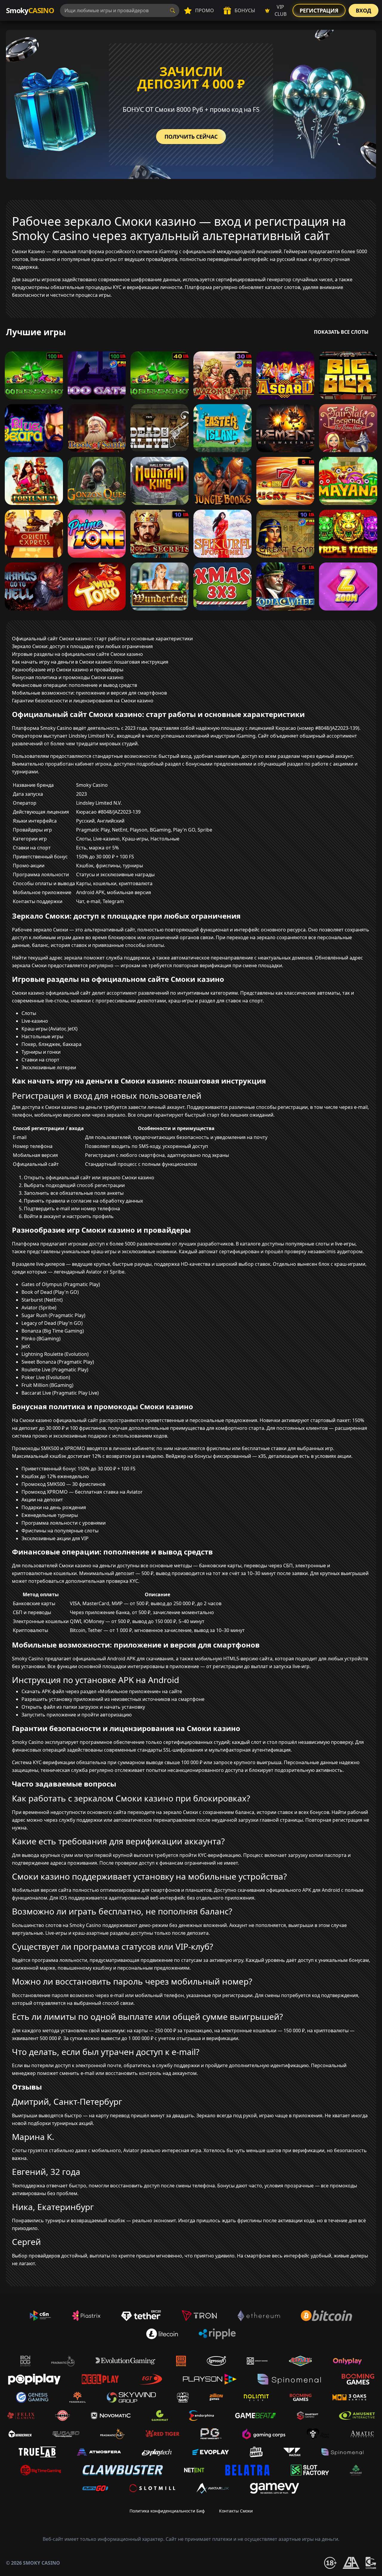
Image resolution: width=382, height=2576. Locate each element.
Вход (363, 10)
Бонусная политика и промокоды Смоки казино (68, 677)
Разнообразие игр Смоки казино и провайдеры (68, 670)
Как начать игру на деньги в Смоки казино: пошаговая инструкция (90, 662)
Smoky (30, 10)
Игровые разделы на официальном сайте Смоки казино (77, 654)
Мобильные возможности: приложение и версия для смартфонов (89, 693)
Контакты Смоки (236, 2511)
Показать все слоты (341, 332)
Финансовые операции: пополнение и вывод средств (74, 685)
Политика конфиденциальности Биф (167, 2511)
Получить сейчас (191, 137)
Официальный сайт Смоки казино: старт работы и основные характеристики (102, 639)
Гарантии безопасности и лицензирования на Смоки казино (83, 701)
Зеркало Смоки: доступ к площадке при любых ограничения (82, 646)
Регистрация (319, 10)
